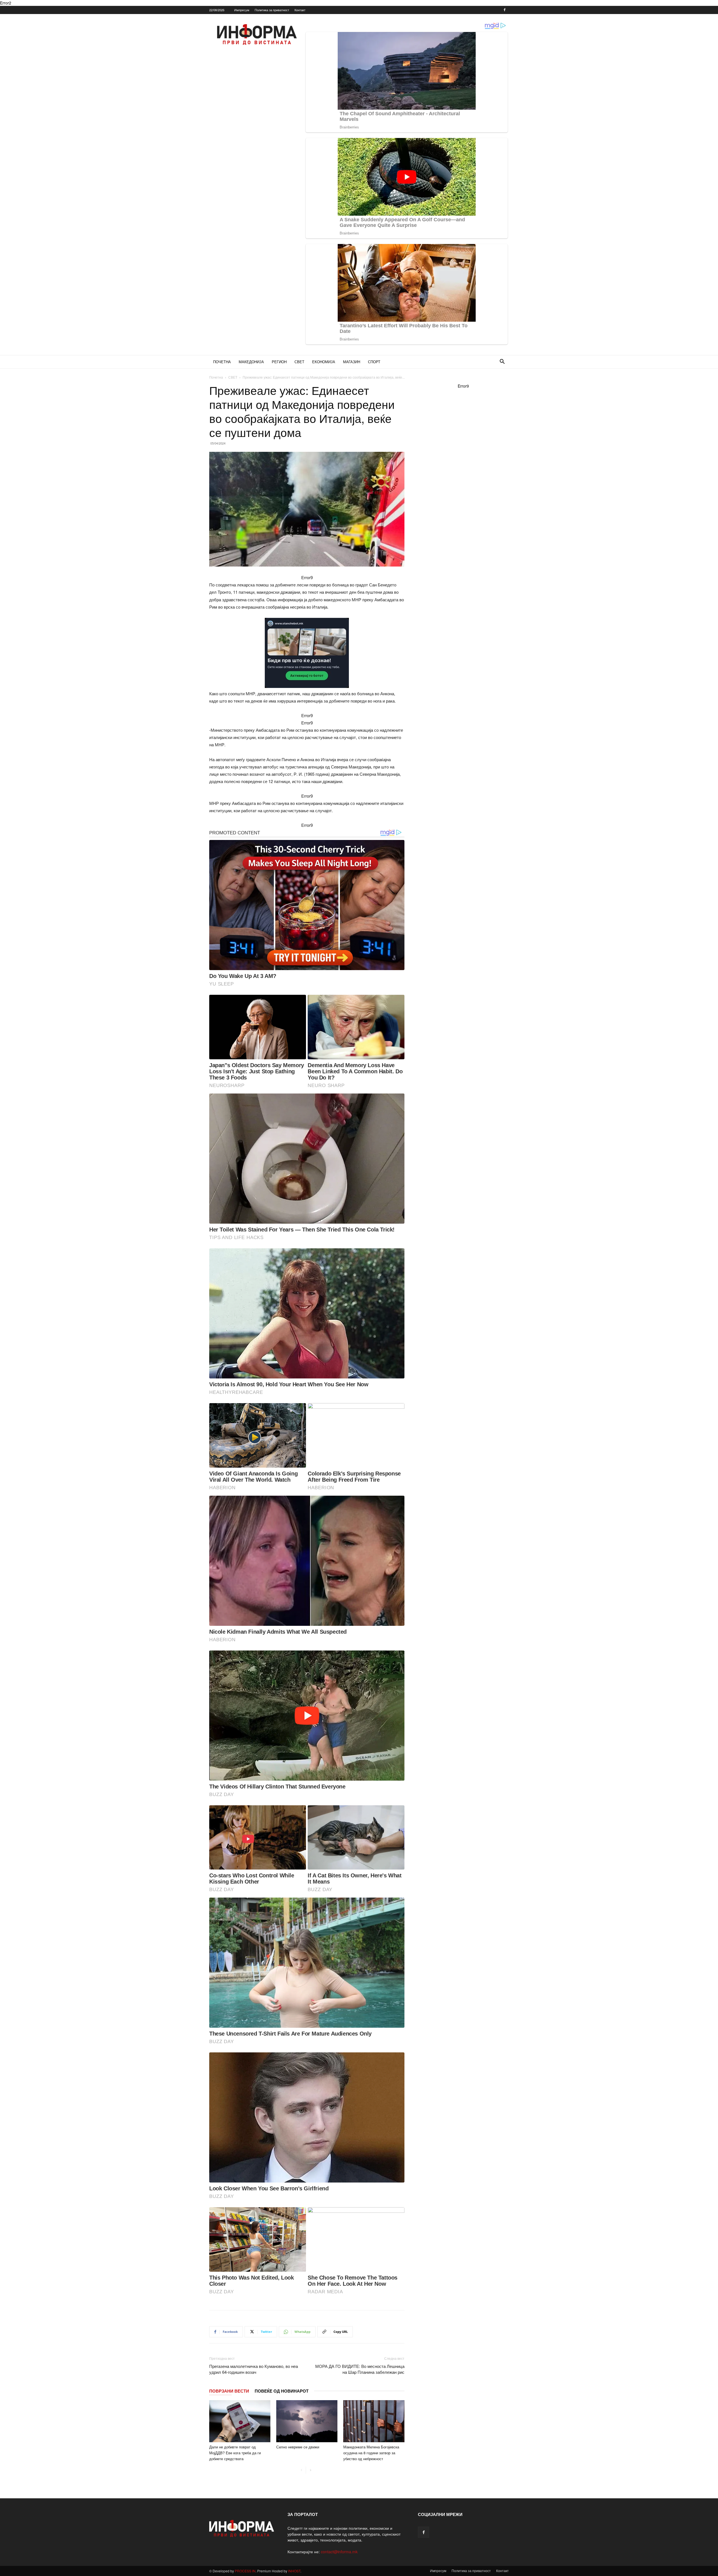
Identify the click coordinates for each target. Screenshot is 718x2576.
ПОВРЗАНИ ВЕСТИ (229, 2391)
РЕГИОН (279, 362)
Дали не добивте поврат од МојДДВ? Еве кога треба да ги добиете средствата (235, 2453)
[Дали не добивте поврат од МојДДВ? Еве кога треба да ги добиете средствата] (240, 2421)
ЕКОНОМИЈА (324, 362)
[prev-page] (301, 2470)
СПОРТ (374, 362)
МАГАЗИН (352, 362)
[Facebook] (505, 10)
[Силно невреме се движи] (307, 2421)
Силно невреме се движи (298, 2447)
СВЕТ (299, 362)
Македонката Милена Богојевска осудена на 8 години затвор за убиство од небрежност (371, 2453)
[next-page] (310, 2470)
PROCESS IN (245, 2571)
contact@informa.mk (339, 2552)
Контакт (300, 10)
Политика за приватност (272, 10)
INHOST (294, 2571)
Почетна (216, 377)
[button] (502, 362)
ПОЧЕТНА (222, 362)
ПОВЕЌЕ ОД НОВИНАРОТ (282, 2391)
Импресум (242, 10)
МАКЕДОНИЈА (251, 362)
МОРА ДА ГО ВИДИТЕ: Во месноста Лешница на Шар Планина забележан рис (360, 2369)
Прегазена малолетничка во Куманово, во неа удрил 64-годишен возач (254, 2369)
